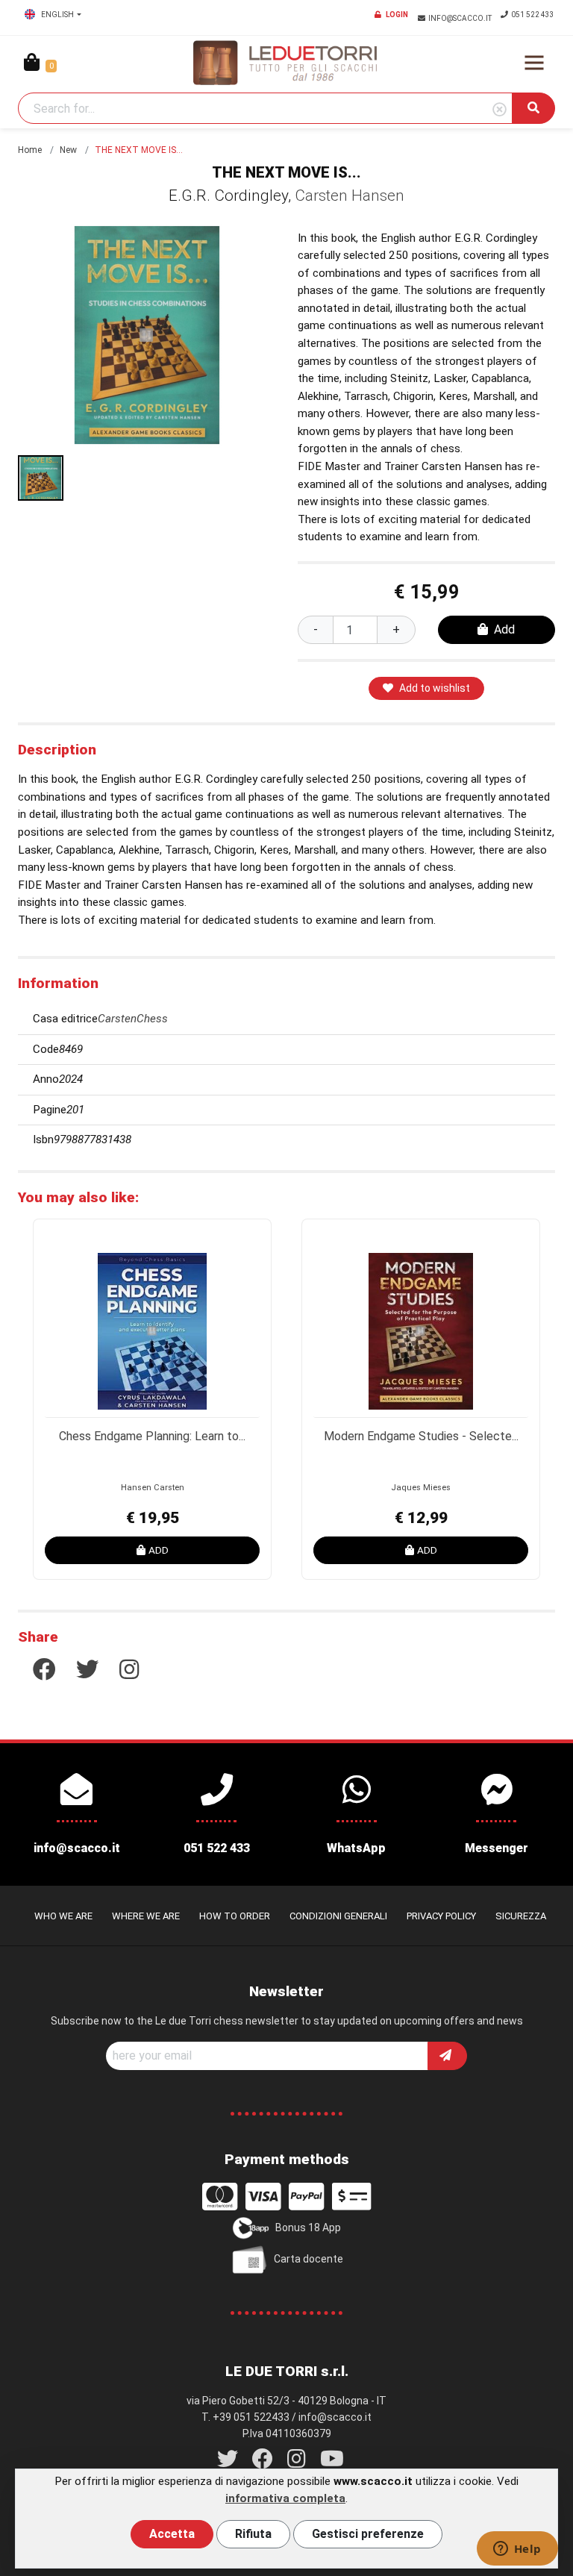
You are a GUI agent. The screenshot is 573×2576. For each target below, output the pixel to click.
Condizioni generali (338, 1916)
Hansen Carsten (153, 1488)
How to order (235, 1916)
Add (504, 629)
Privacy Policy (441, 1916)
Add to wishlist (435, 688)
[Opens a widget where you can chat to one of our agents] (517, 2550)
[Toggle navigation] (534, 63)
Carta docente (309, 2259)
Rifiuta (253, 2534)
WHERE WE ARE (146, 1916)
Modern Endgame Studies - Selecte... (421, 1436)
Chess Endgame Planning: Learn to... (152, 1436)
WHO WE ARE (63, 1916)
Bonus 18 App (308, 2228)
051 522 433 (533, 15)
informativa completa (285, 2498)
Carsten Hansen (350, 196)
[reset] (500, 110)
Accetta (172, 2534)
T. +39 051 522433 (245, 2417)
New (68, 150)
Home (30, 150)
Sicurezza (521, 1916)
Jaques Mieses (421, 1488)
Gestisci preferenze (368, 2534)
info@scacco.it (461, 18)
